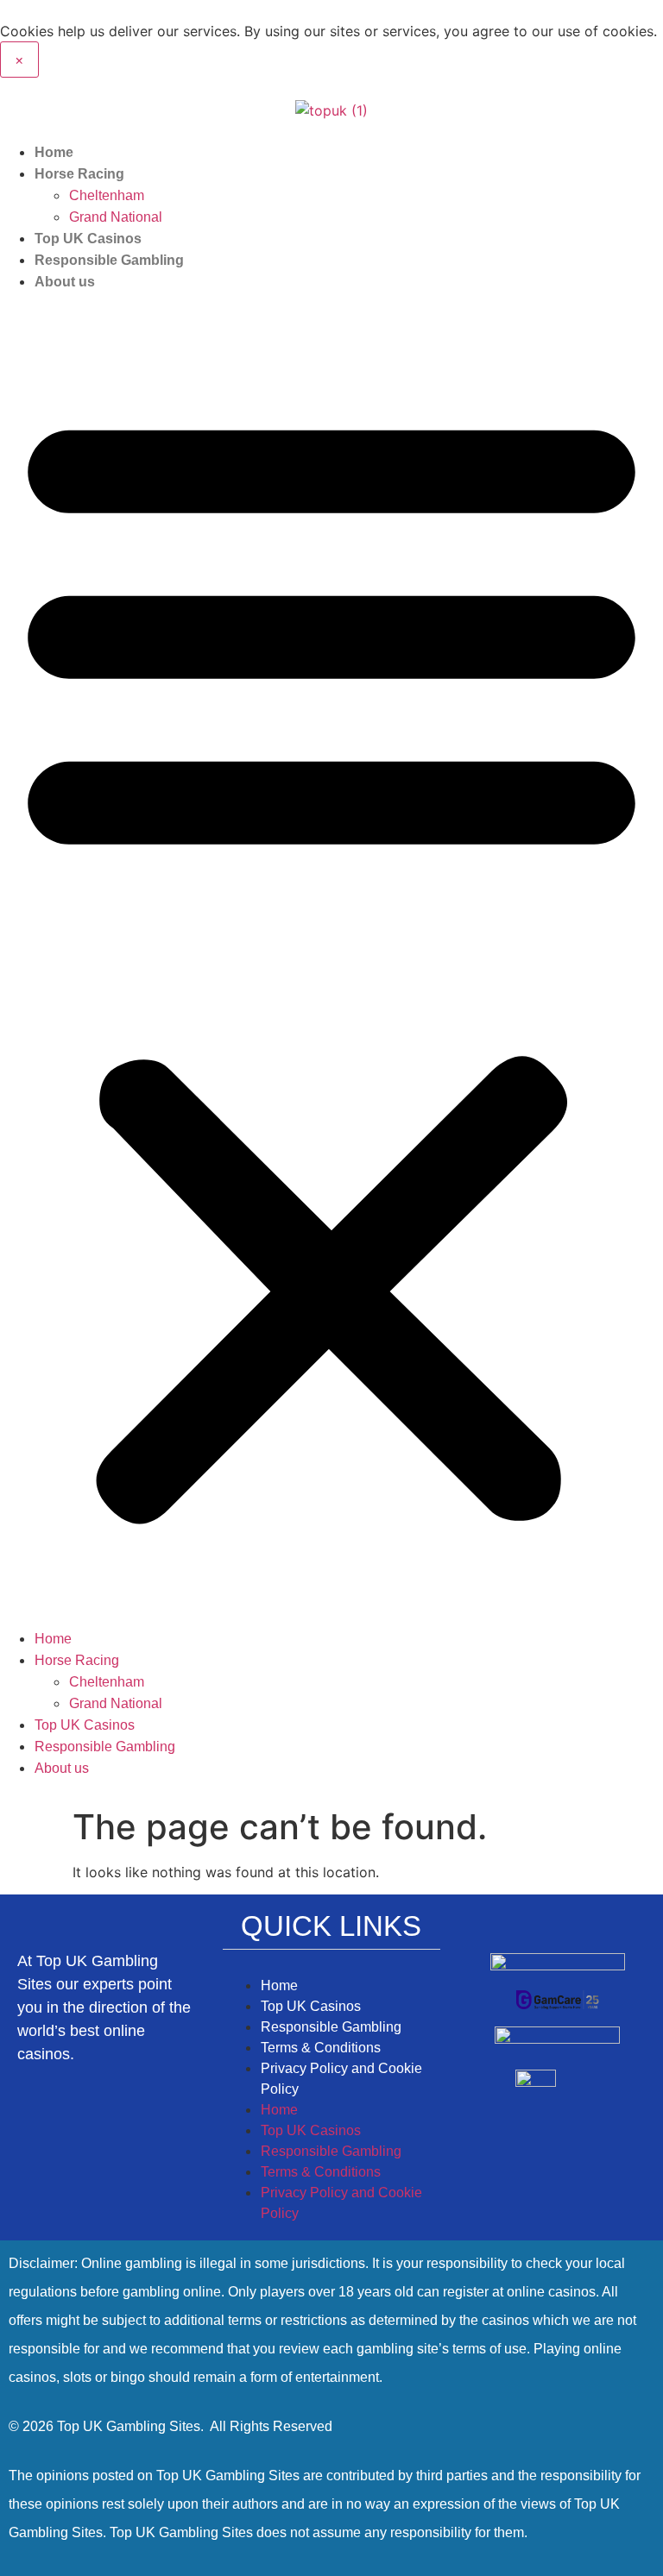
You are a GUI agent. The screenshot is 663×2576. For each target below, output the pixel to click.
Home (54, 152)
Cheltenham (107, 195)
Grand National (116, 217)
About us (65, 282)
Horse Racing (79, 174)
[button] (331, 960)
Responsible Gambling (109, 260)
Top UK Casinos (88, 239)
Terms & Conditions (321, 2048)
